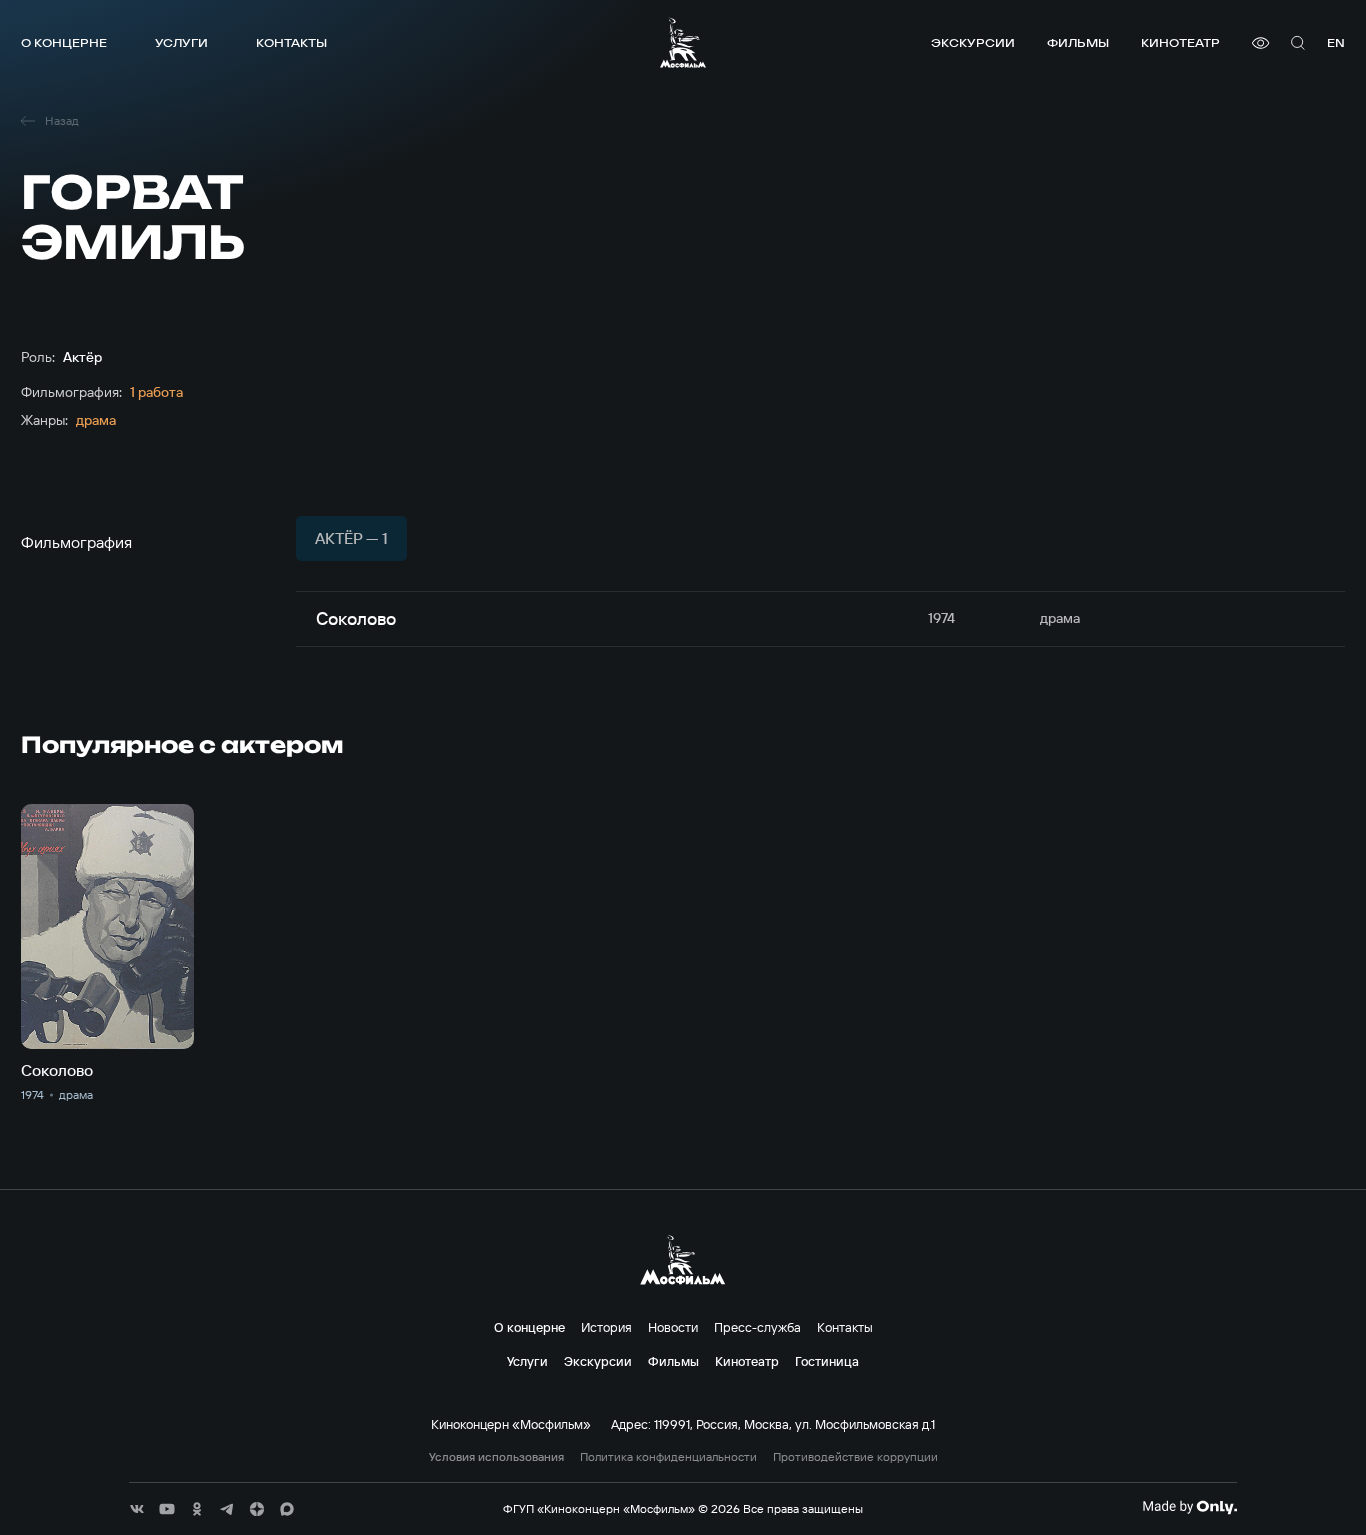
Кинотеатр (1180, 42)
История (606, 1327)
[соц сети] (137, 1509)
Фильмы (1078, 42)
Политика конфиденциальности (668, 1457)
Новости (673, 1327)
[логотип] (683, 42)
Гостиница (827, 1361)
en (1336, 42)
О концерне (64, 42)
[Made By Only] (1189, 1507)
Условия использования (496, 1457)
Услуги (181, 42)
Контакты (291, 42)
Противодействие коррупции (855, 1457)
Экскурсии (973, 42)
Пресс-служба (757, 1327)
